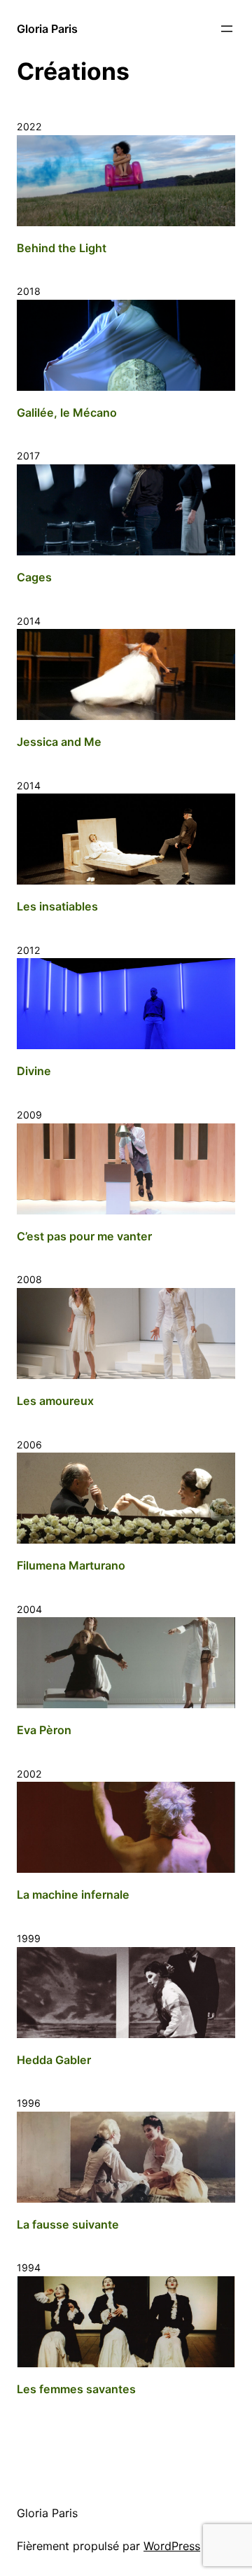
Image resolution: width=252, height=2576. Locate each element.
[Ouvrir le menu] (227, 29)
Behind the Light (62, 248)
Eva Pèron (44, 1730)
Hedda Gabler (54, 2060)
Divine (34, 1071)
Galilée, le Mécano (67, 413)
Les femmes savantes (76, 2389)
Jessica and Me (59, 742)
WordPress (172, 2546)
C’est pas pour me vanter (84, 1236)
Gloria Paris (47, 29)
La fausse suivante (68, 2224)
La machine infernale (73, 1895)
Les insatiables (57, 906)
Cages (34, 577)
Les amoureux (55, 1401)
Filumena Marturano (71, 1565)
